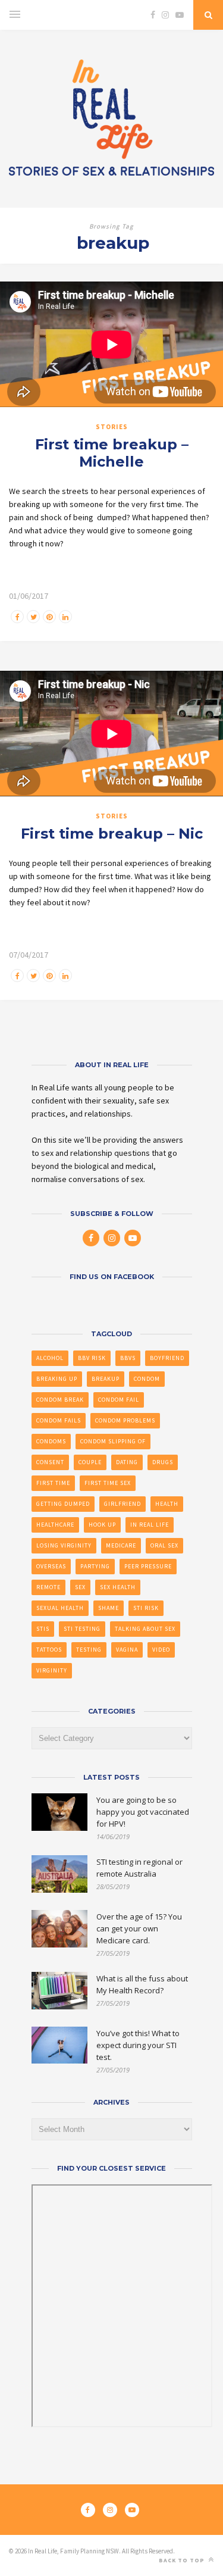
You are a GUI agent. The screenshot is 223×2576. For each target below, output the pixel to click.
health (167, 1504)
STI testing (82, 1629)
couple (90, 1462)
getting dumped (63, 1504)
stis (43, 1629)
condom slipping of (113, 1441)
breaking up (57, 1379)
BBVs (128, 1358)
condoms (51, 1441)
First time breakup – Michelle (112, 453)
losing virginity (64, 1545)
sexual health (60, 1608)
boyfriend (167, 1358)
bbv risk (92, 1358)
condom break (60, 1400)
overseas (51, 1566)
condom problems (125, 1420)
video (161, 1650)
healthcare (55, 1525)
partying (95, 1566)
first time (53, 1483)
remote (48, 1587)
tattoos (49, 1650)
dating (127, 1462)
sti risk (146, 1608)
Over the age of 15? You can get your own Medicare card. (139, 1928)
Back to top (183, 2560)
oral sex (164, 1545)
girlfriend (123, 1504)
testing (89, 1650)
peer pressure (148, 1566)
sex (80, 1587)
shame (109, 1608)
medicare (121, 1545)
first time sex (108, 1483)
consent (50, 1462)
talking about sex (145, 1629)
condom (147, 1379)
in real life (150, 1525)
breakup (106, 1379)
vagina (127, 1650)
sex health (118, 1587)
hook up (102, 1525)
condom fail (119, 1400)
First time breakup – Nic (112, 834)
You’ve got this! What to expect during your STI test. (138, 2045)
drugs (163, 1462)
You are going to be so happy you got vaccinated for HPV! (143, 1812)
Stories (112, 427)
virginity (52, 1670)
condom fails (59, 1420)
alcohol (50, 1358)
